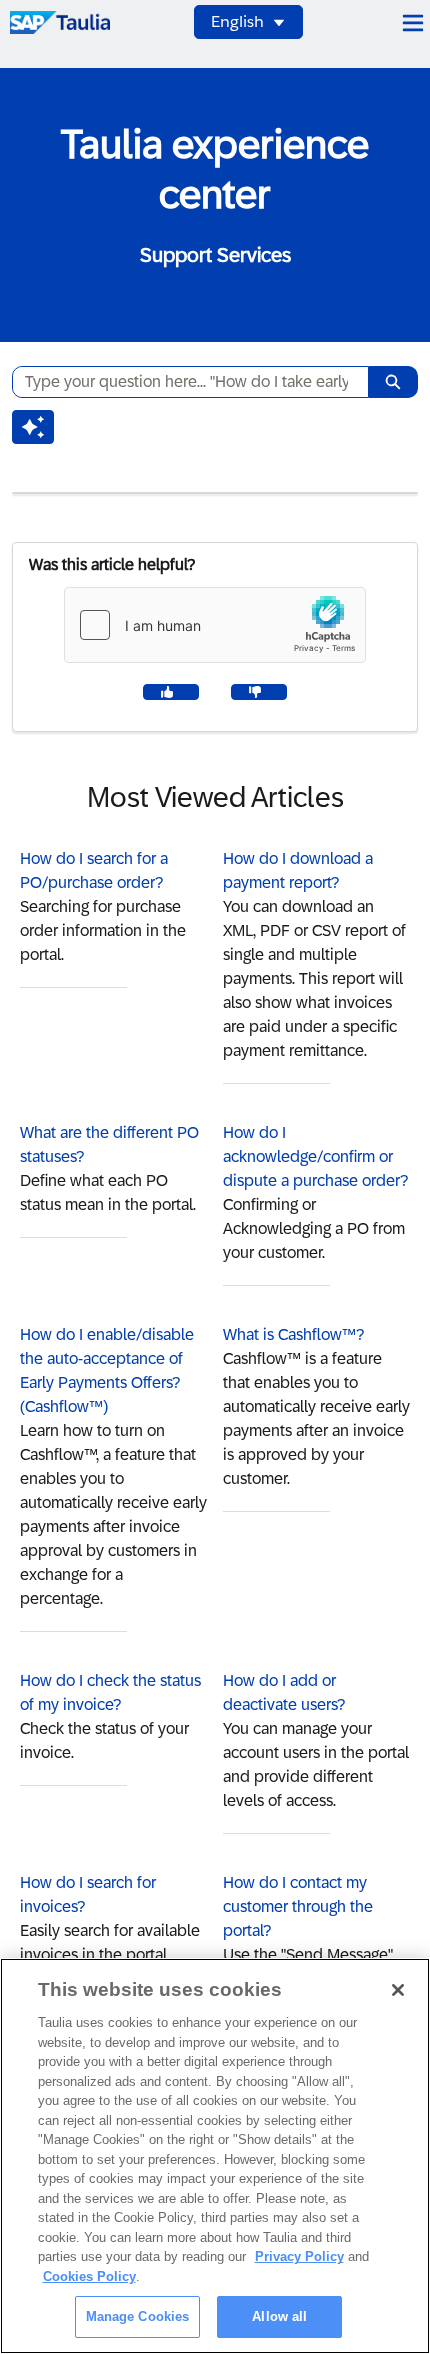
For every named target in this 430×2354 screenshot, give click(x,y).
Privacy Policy (299, 2256)
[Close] (398, 1990)
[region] (215, 2156)
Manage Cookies (138, 2316)
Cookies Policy (89, 2276)
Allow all (279, 2316)
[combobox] (182, 382)
